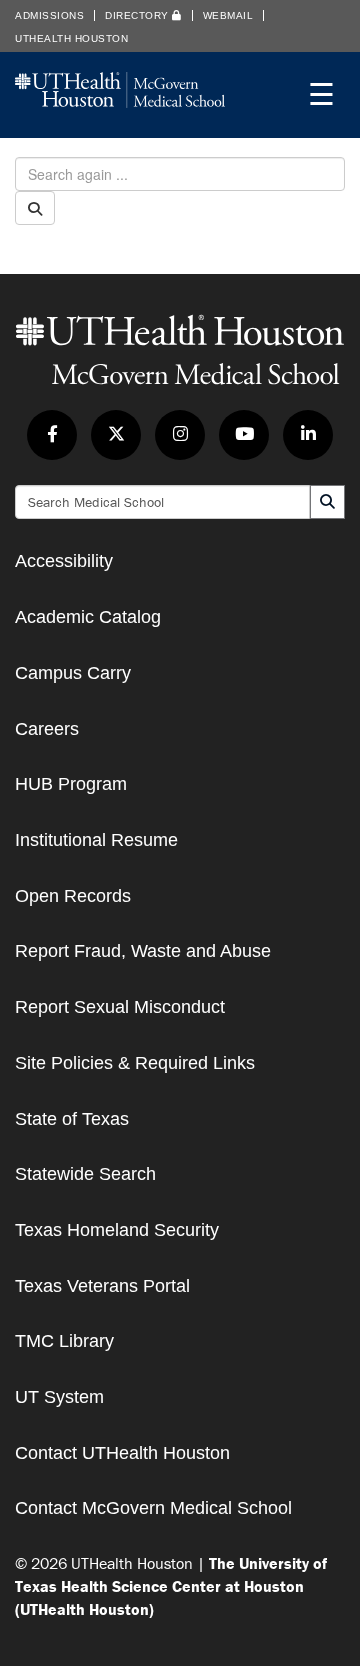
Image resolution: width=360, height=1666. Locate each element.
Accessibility (64, 561)
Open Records (73, 896)
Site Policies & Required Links (135, 1063)
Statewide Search (85, 1174)
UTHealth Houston (71, 38)
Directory (138, 15)
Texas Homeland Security (117, 1230)
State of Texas (72, 1119)
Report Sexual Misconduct (120, 1007)
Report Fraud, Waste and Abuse (143, 951)
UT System (59, 1397)
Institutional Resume (96, 840)
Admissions (49, 15)
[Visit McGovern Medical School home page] (120, 101)
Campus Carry (73, 673)
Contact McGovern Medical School (153, 1508)
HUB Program (71, 784)
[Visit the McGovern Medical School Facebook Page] (52, 435)
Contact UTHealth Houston (122, 1453)
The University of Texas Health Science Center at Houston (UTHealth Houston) (171, 1586)
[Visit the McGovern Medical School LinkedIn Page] (308, 435)
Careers (47, 729)
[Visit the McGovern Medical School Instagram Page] (180, 435)
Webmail (228, 15)
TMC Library (64, 1341)
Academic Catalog (88, 617)
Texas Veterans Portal (102, 1286)
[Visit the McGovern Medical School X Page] (116, 435)
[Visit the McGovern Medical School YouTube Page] (244, 435)
